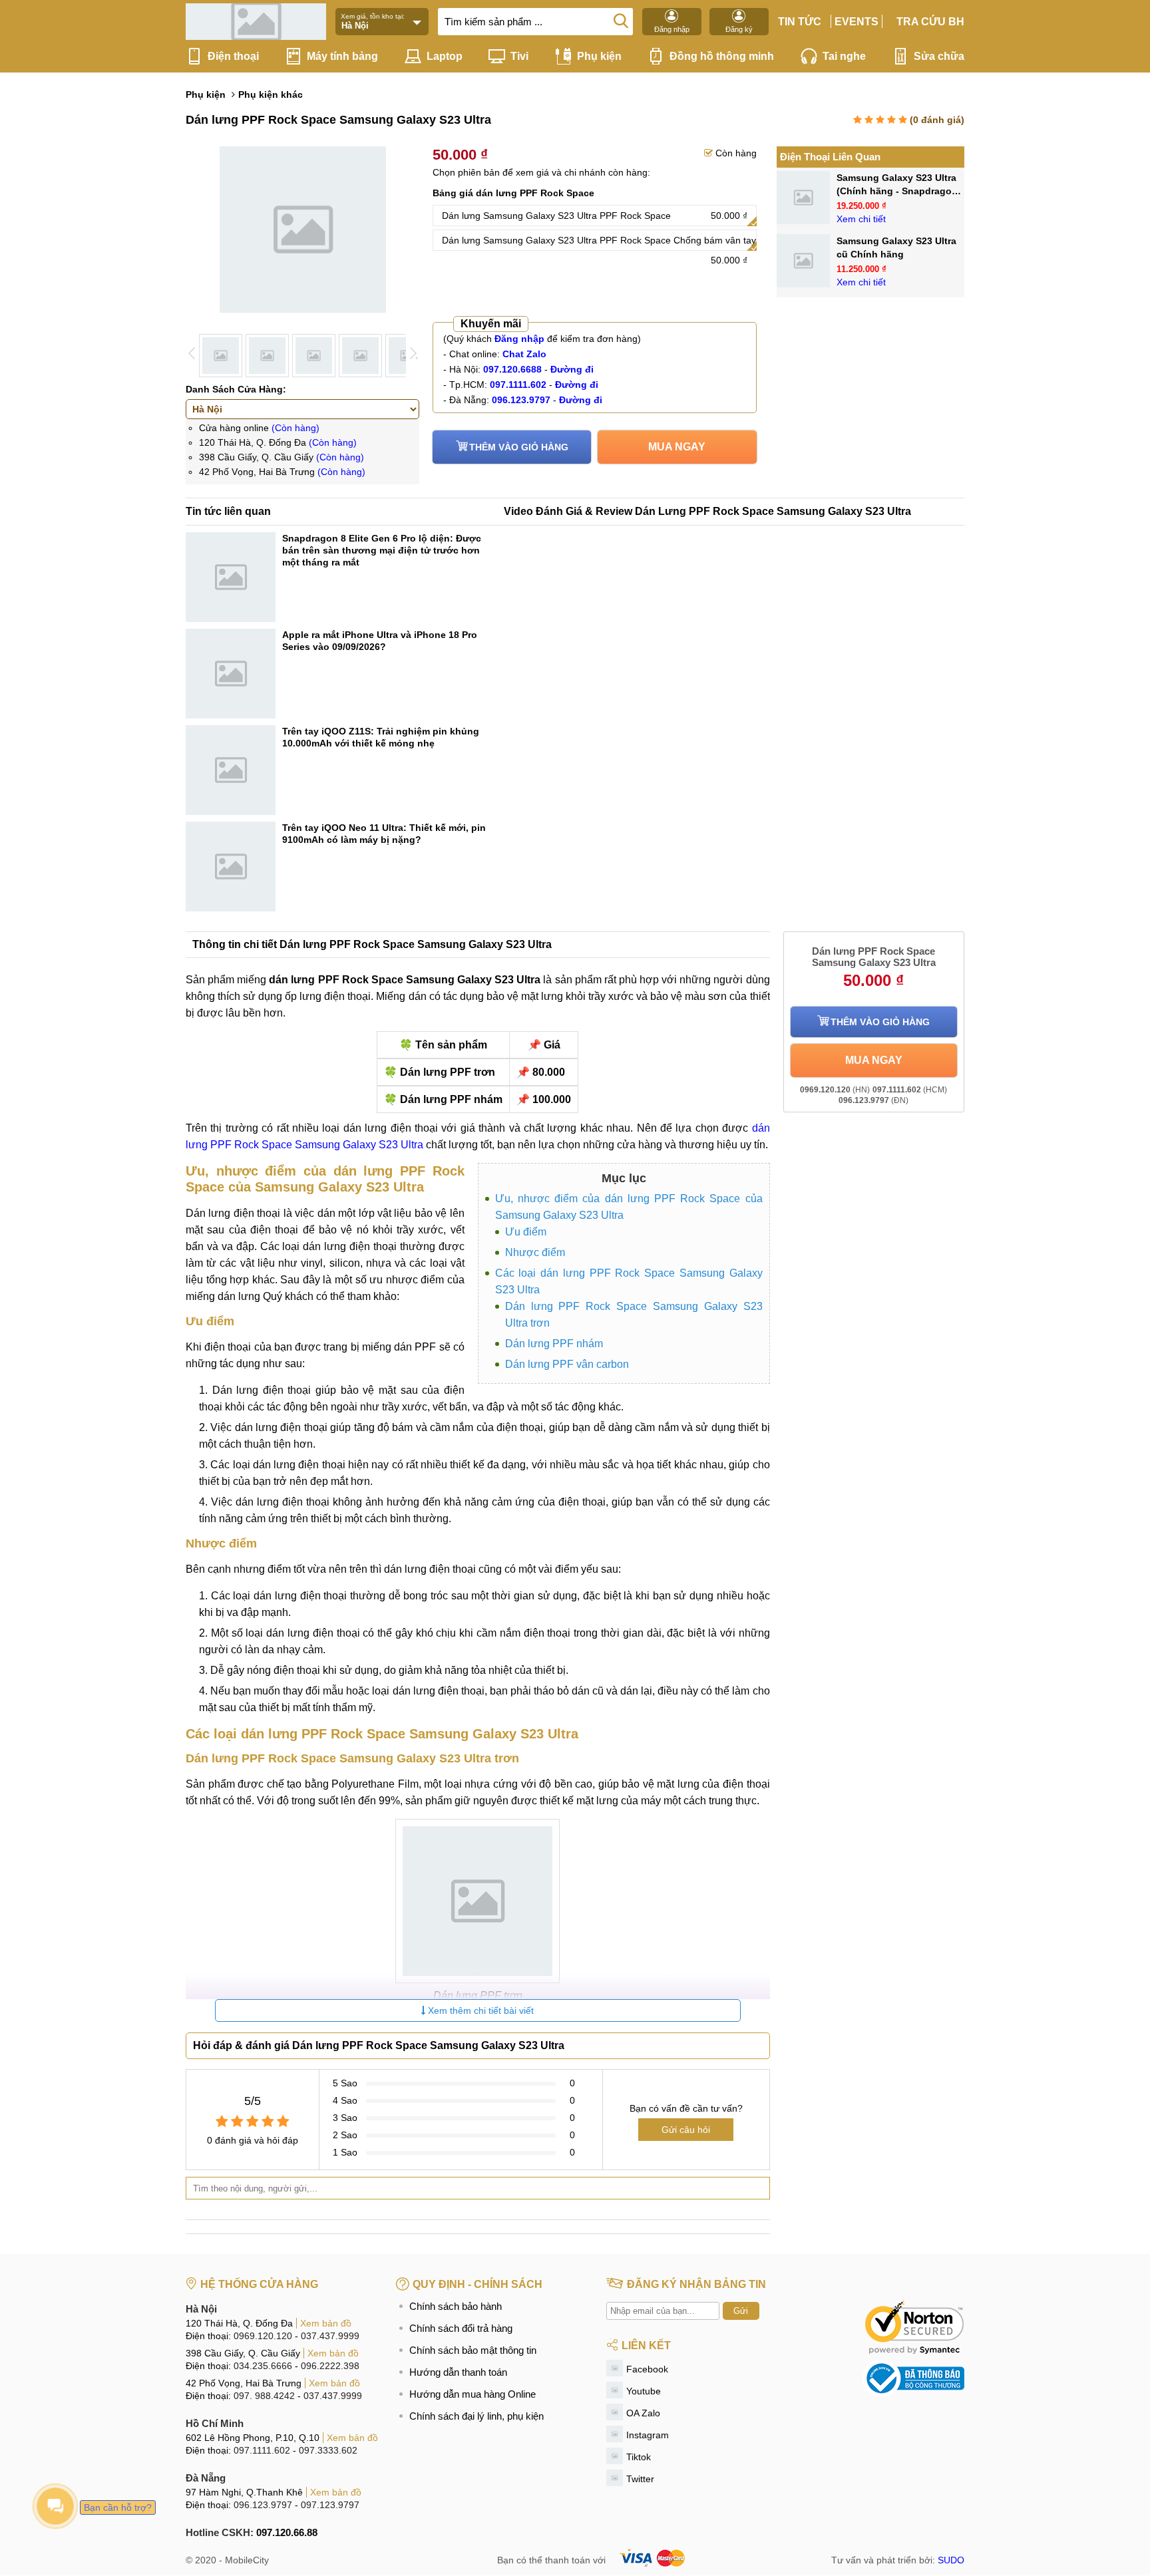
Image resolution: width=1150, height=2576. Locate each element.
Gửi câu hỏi (686, 2130)
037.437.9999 (330, 2336)
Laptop (445, 56)
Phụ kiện (599, 56)
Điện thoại (233, 56)
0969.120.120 (263, 2336)
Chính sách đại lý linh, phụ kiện (477, 2416)
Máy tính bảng (342, 56)
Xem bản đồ (326, 2323)
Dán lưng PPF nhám (554, 1344)
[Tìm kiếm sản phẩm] (621, 20)
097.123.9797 (330, 2505)
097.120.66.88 (287, 2532)
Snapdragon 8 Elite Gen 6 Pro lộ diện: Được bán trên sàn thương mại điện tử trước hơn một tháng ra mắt (382, 550)
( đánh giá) (937, 120)
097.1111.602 (262, 2450)
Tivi (519, 56)
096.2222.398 (330, 2366)
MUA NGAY (677, 447)
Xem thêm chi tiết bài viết (479, 2011)
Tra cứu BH (930, 22)
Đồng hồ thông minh (722, 56)
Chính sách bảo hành (456, 2306)
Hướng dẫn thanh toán (458, 2372)
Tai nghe (844, 56)
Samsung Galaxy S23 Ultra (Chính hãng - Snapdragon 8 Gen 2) (897, 191)
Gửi (741, 2311)
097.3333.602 (328, 2450)
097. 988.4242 (264, 2396)
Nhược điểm (535, 1252)
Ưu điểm (526, 1232)
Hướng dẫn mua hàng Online (473, 2394)
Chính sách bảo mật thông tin (473, 2350)
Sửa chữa (939, 56)
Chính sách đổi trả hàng (461, 2328)
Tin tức (800, 22)
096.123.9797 (263, 2505)
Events (857, 22)
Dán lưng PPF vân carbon (567, 1364)
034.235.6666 (263, 2366)
